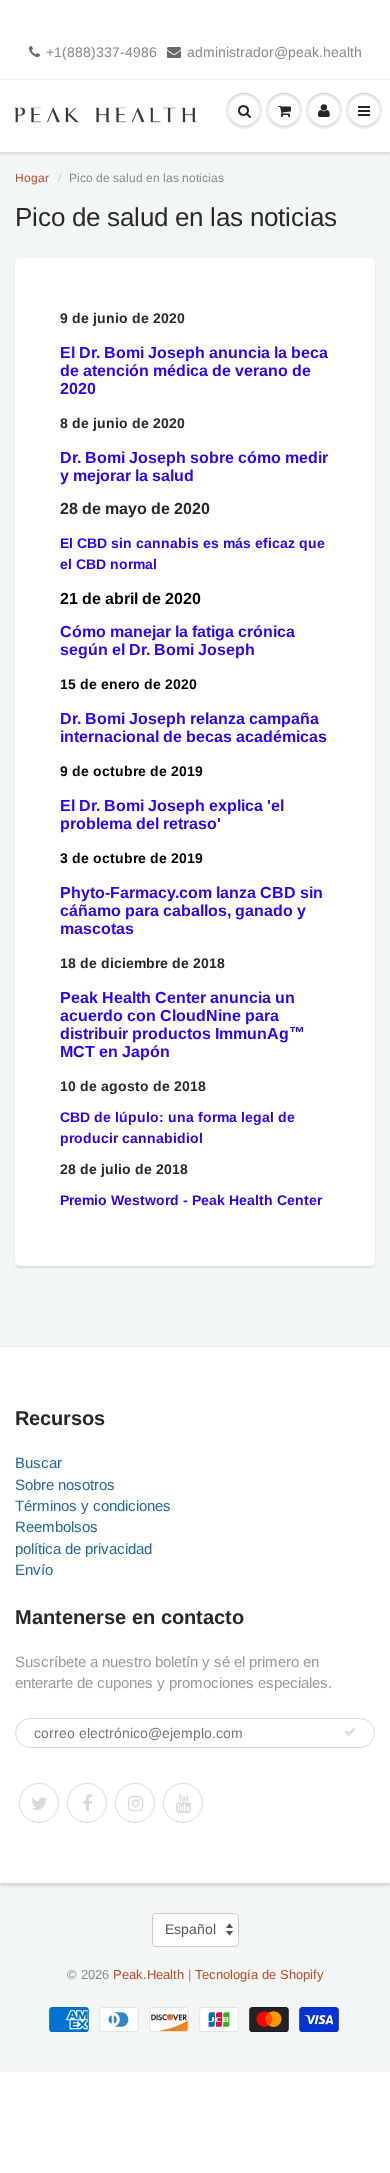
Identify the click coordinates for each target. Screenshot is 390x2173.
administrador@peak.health (274, 52)
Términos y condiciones (93, 1505)
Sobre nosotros (65, 1484)
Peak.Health (148, 1974)
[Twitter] (39, 1803)
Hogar (32, 178)
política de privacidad (83, 1548)
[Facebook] (87, 1803)
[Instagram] (135, 1803)
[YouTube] (183, 1803)
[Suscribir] (350, 1732)
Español (190, 1929)
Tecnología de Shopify (259, 1974)
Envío (34, 1569)
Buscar (38, 1462)
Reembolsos (56, 1526)
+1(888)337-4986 (101, 52)
